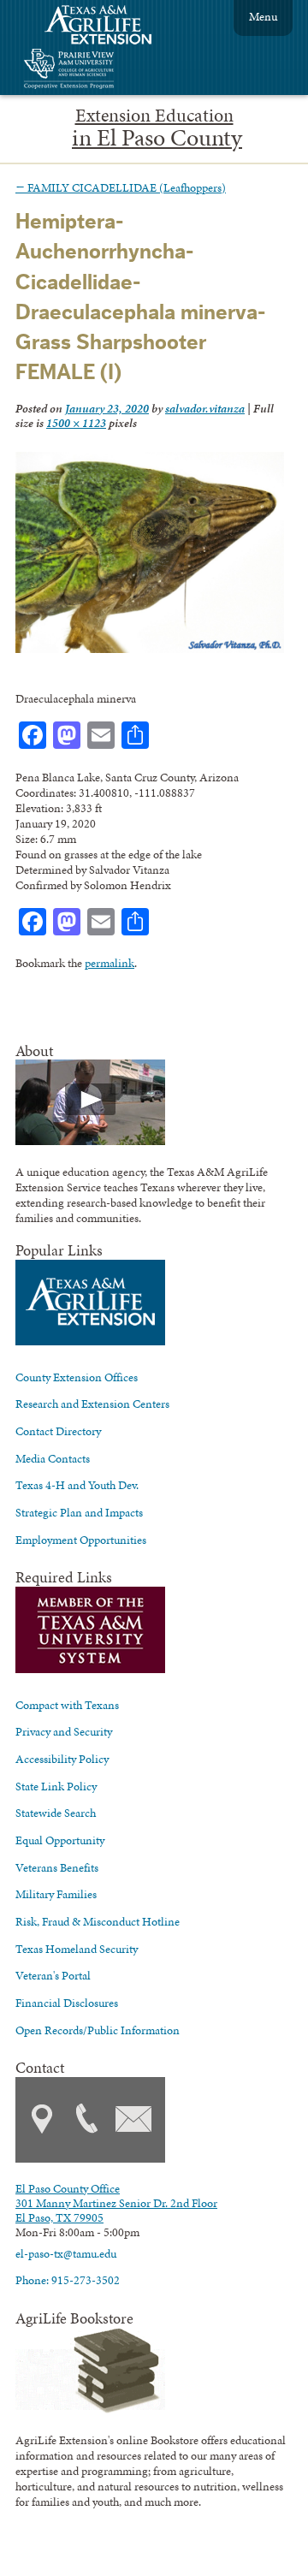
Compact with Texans (67, 1705)
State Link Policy (56, 1786)
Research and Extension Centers (92, 1404)
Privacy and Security (64, 1731)
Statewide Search (56, 1813)
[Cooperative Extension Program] (115, 71)
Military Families (56, 1894)
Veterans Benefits (57, 1867)
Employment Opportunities (81, 1540)
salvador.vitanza (205, 408)
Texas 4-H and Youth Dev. (77, 1485)
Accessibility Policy (62, 1759)
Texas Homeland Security (77, 1949)
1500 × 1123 (76, 423)
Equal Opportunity (60, 1840)
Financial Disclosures (67, 2003)
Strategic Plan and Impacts (79, 1512)
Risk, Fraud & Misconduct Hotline (98, 1921)
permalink (110, 963)
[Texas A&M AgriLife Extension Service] (110, 27)
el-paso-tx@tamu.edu (66, 2253)
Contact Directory (58, 1431)
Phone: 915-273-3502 (68, 2280)
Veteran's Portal (53, 1975)
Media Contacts (53, 1458)
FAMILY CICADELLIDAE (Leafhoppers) (121, 187)
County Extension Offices (77, 1377)
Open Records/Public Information (98, 2030)
